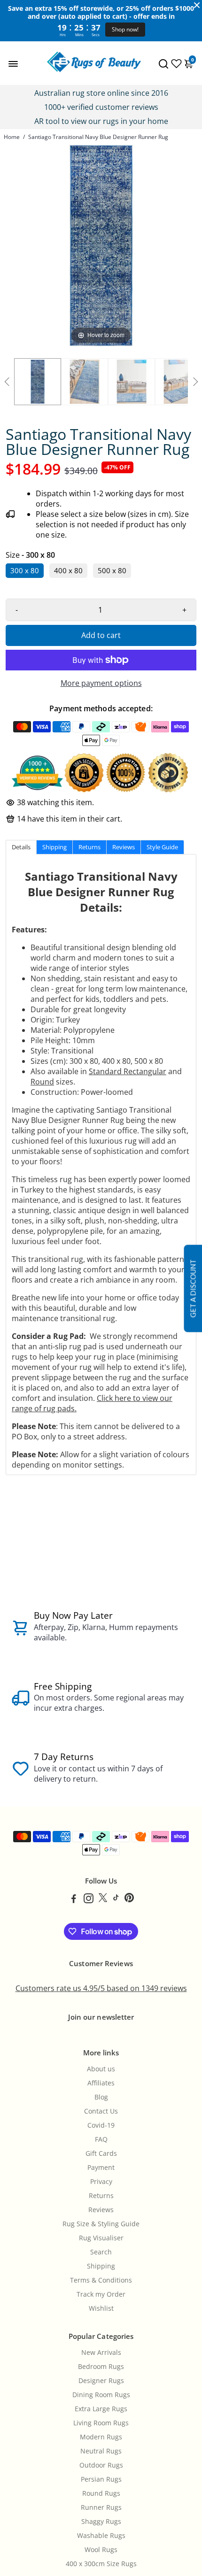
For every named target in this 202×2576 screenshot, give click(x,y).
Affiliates (101, 2083)
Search (101, 2252)
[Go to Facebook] (74, 1899)
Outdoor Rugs (101, 2465)
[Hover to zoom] (101, 245)
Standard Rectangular (128, 1071)
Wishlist (101, 2308)
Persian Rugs (101, 2479)
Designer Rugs (101, 2381)
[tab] (21, 847)
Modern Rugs (101, 2437)
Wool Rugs (101, 2550)
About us (101, 2069)
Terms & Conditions (101, 2280)
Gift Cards (101, 2153)
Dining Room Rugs (101, 2395)
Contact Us (101, 2111)
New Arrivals (101, 2353)
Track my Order (101, 2294)
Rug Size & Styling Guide (101, 2224)
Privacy (101, 2182)
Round (42, 1082)
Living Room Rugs (101, 2423)
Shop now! (125, 29)
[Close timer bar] (197, 5)
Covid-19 (101, 2125)
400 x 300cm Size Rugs (101, 2564)
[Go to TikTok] (116, 1899)
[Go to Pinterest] (129, 1899)
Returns (101, 2196)
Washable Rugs (101, 2536)
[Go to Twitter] (103, 1899)
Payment (101, 2168)
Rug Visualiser (101, 2238)
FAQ (101, 2139)
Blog (101, 2097)
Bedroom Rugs (101, 2367)
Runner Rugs (101, 2507)
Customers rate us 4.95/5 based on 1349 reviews (101, 1988)
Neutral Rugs (101, 2451)
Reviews (101, 2210)
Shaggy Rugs (101, 2522)
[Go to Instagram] (89, 1899)
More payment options (101, 683)
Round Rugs (101, 2493)
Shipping (101, 2266)
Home (12, 137)
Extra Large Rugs (101, 2409)
